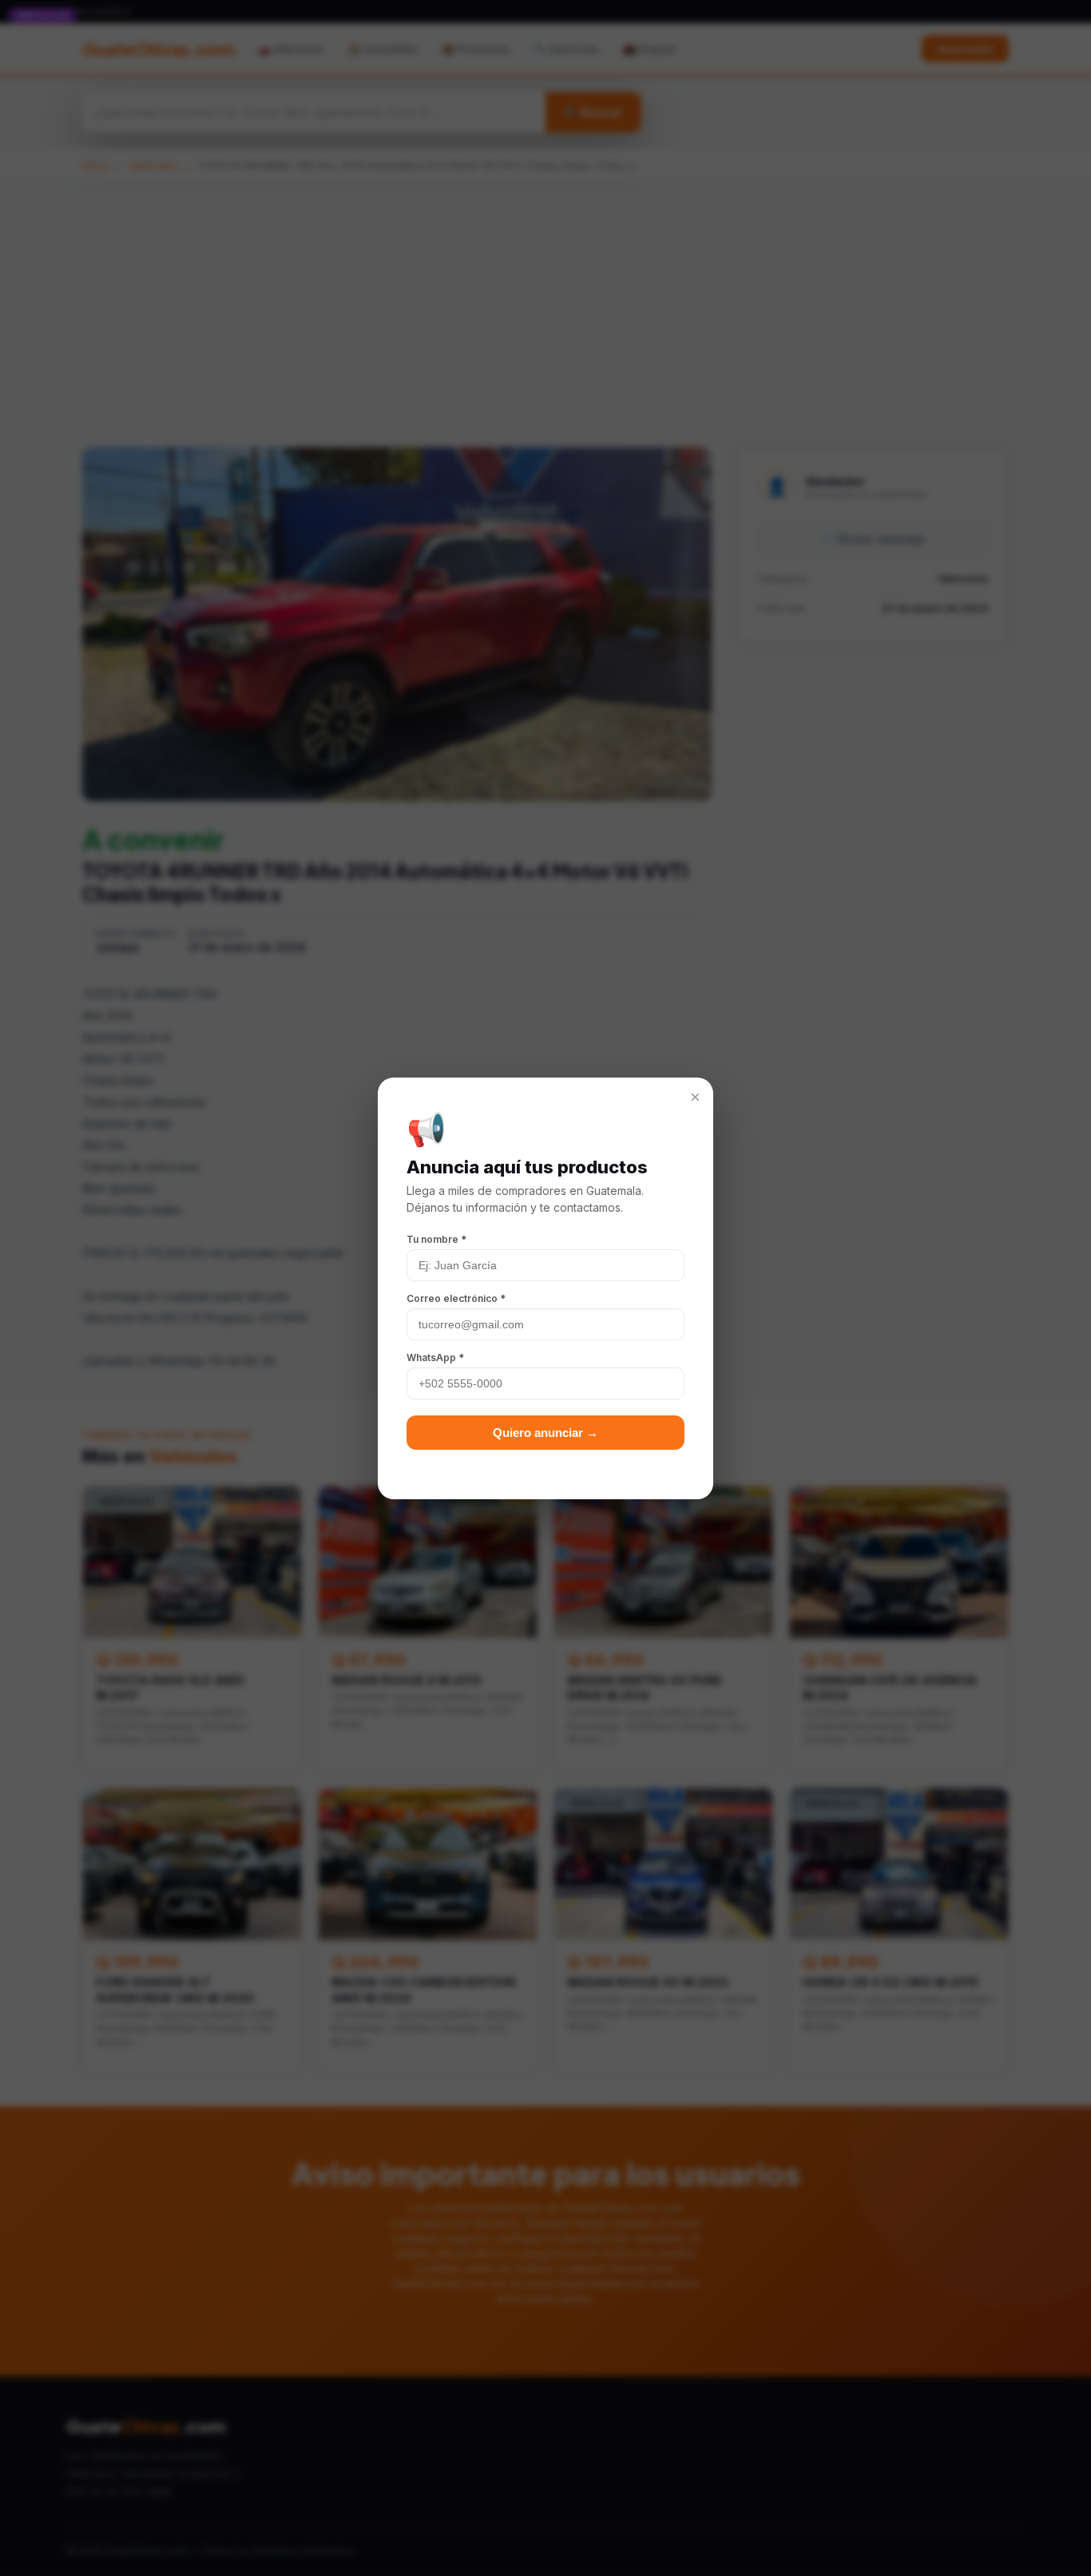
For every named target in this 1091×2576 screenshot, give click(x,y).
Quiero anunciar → (545, 1433)
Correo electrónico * (456, 1298)
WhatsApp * (435, 1357)
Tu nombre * (436, 1239)
